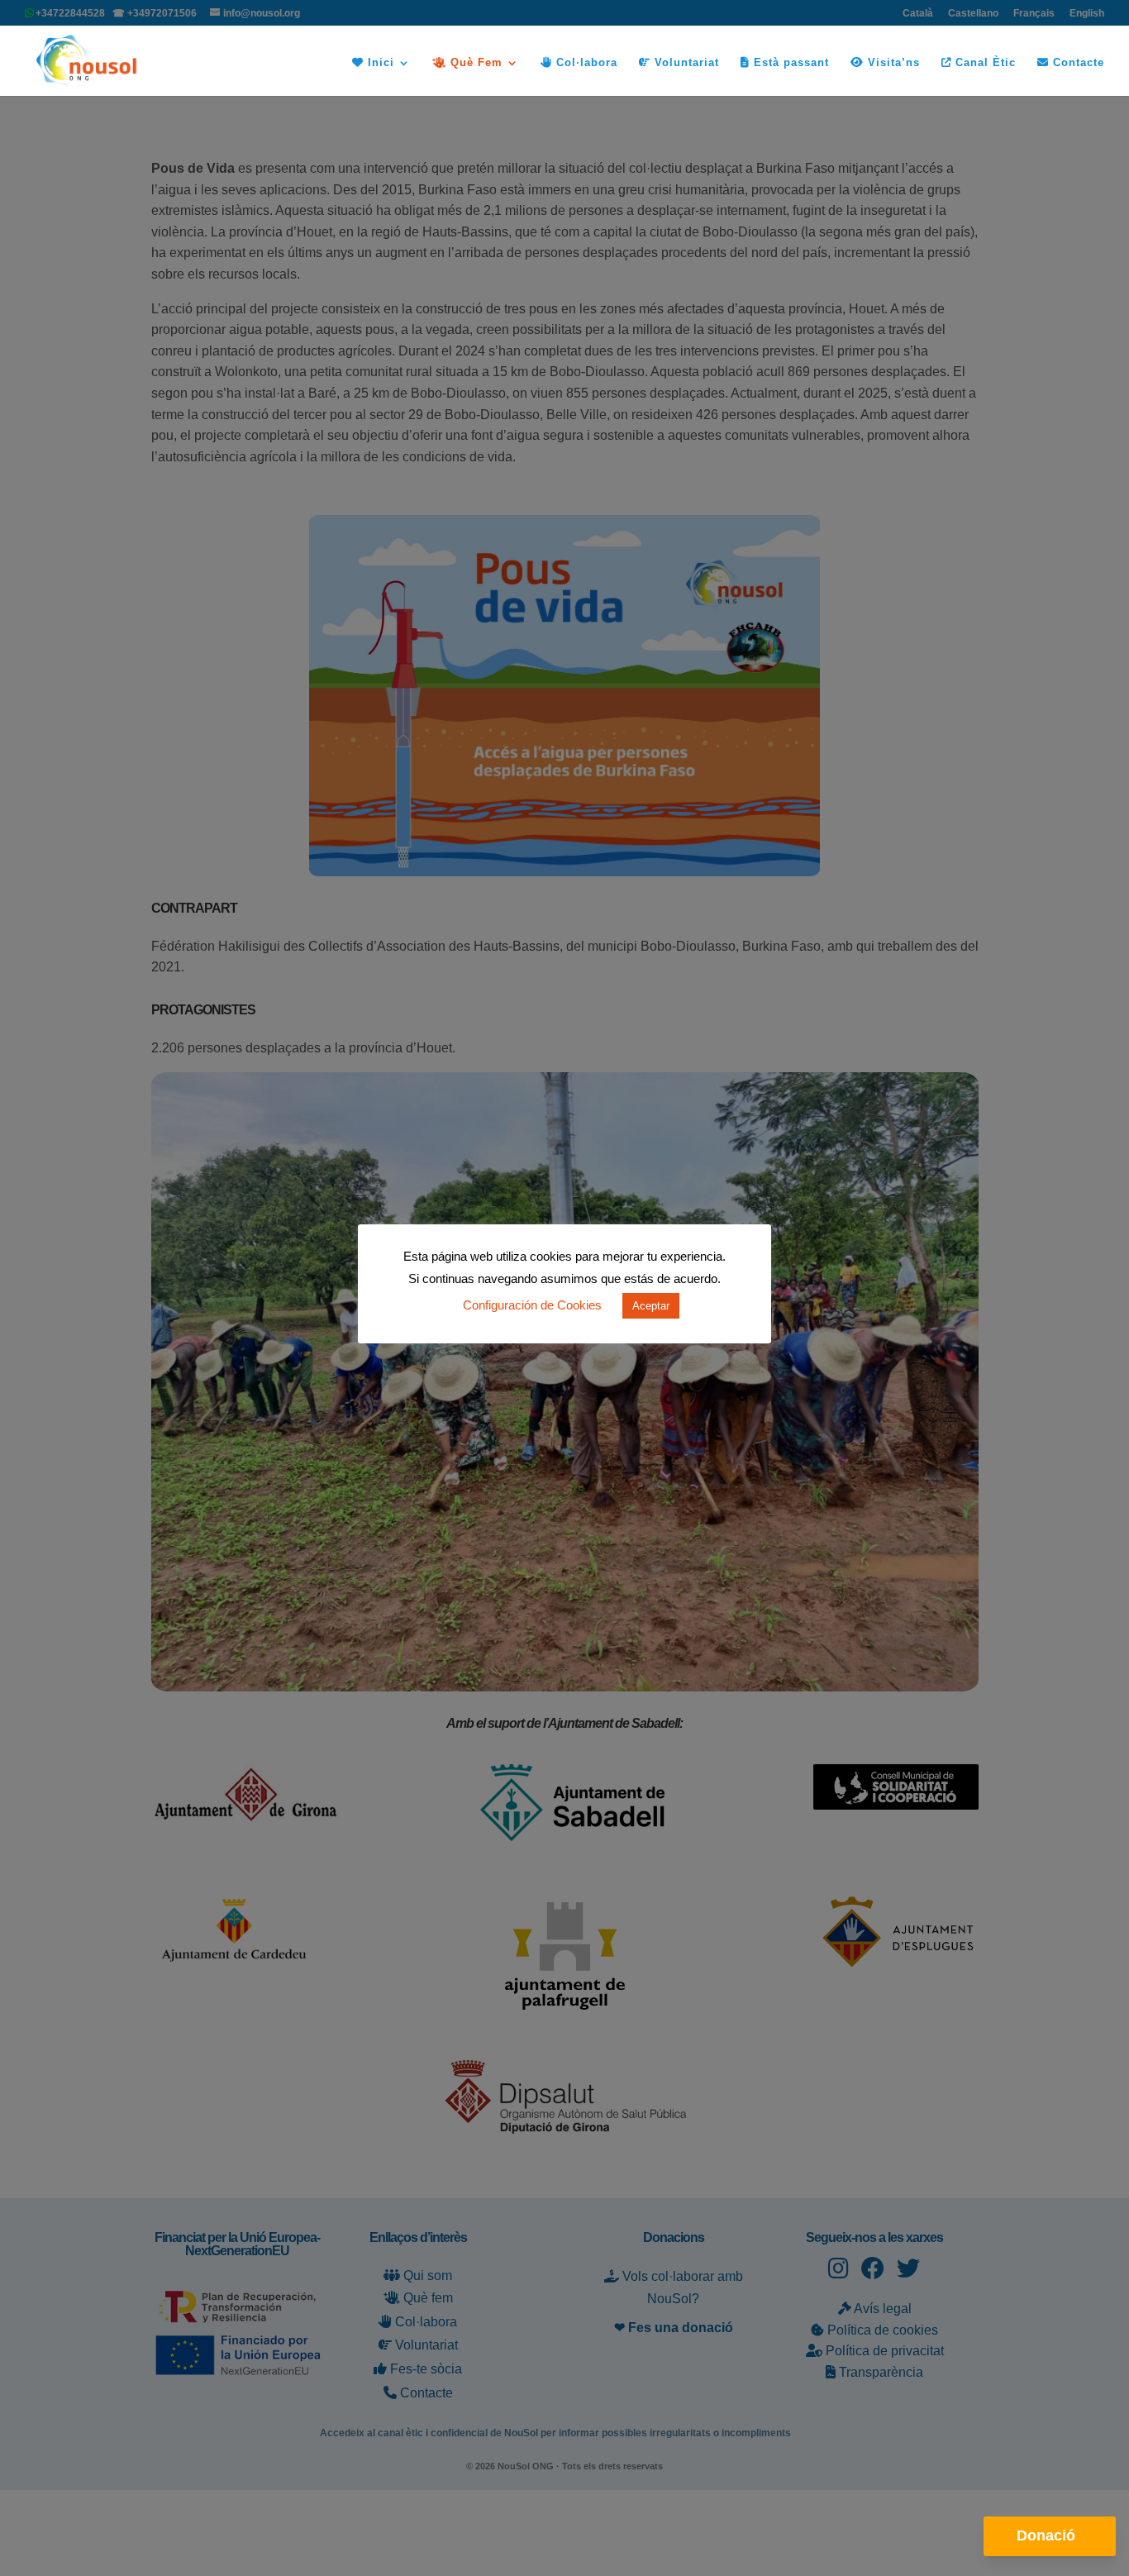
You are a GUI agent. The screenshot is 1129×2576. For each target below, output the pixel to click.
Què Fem (474, 63)
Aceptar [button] (651, 1306)
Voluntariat (685, 63)
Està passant (789, 63)
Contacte (1077, 63)
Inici (379, 63)
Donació (1046, 2535)
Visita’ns (892, 63)
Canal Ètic (984, 63)
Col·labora (585, 63)
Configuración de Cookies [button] (532, 1305)
